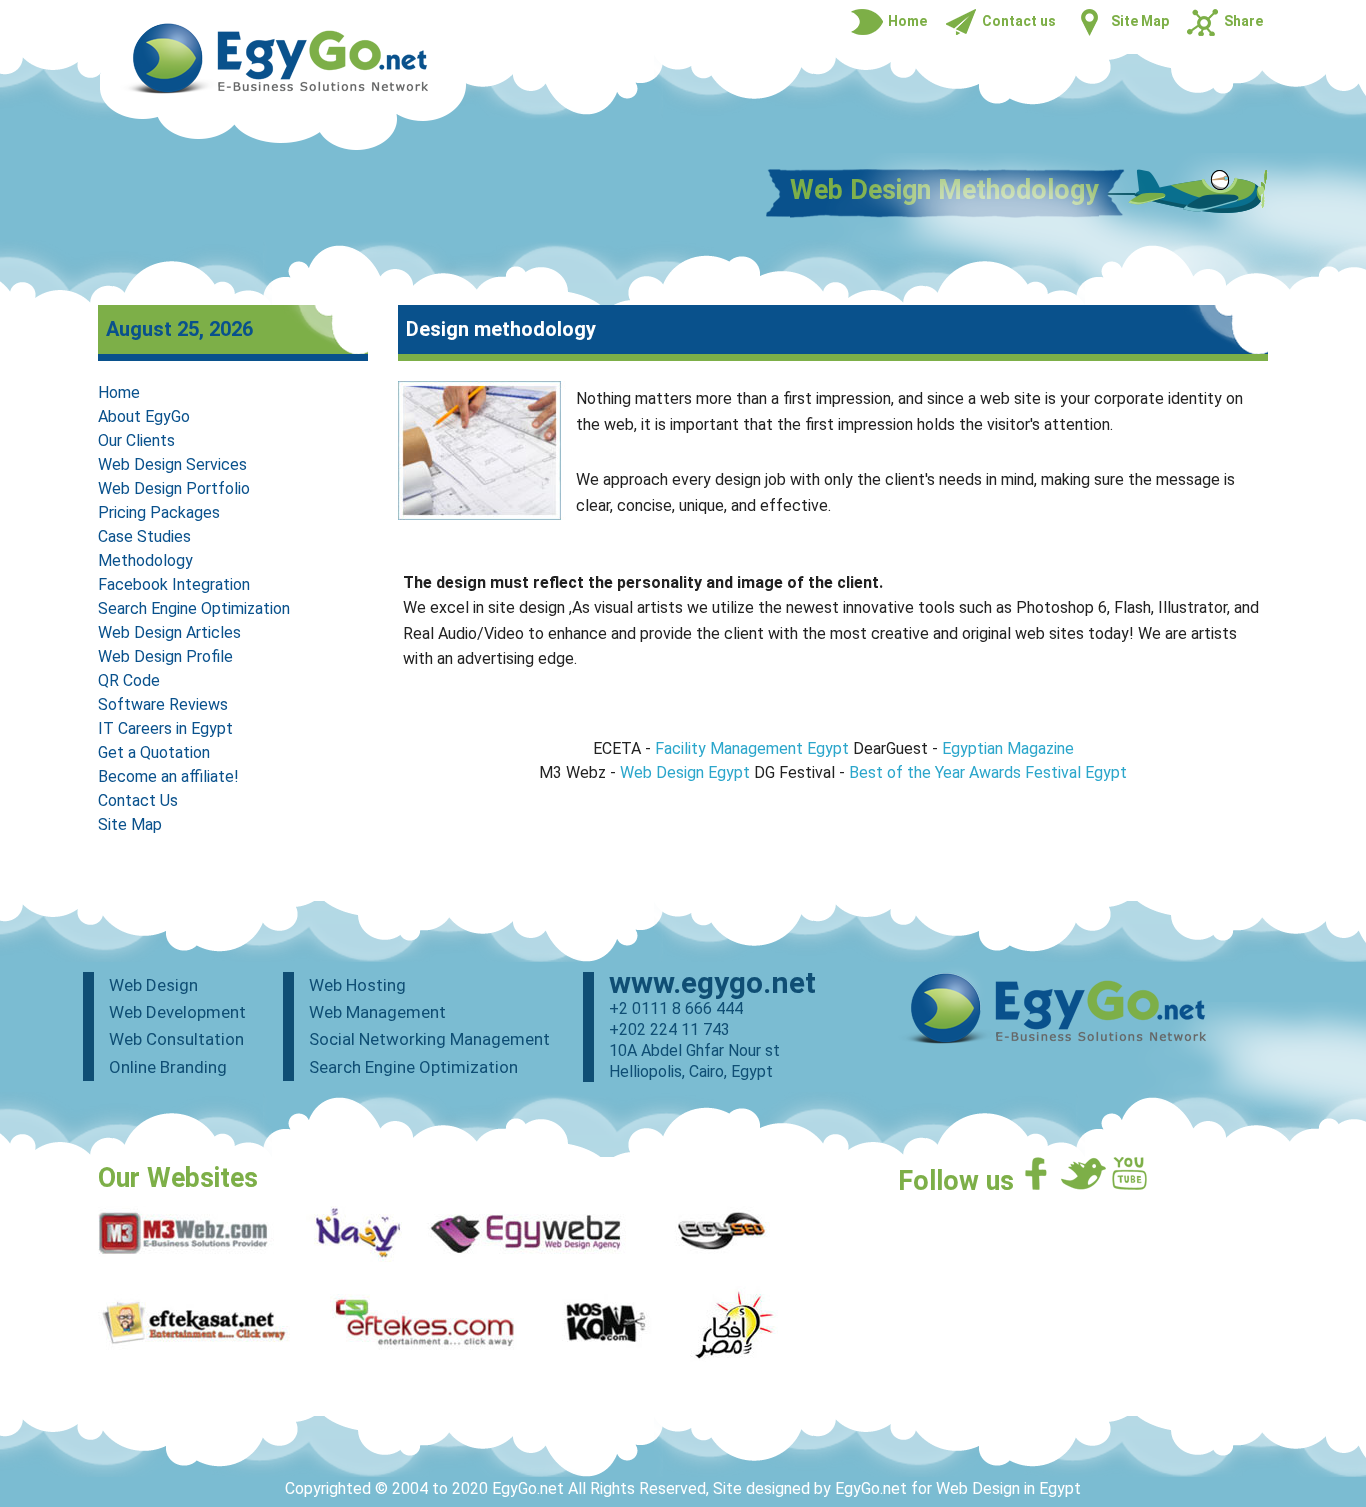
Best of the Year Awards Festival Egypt (988, 772)
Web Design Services (172, 464)
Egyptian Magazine (1008, 748)
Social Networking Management (429, 1039)
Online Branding (168, 1067)
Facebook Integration (174, 584)
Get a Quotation (154, 752)
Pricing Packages (159, 512)
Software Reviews (163, 704)
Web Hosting (357, 985)
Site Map (130, 824)
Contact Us (138, 800)
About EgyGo (144, 416)
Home (119, 392)
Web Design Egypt (685, 772)
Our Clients (136, 440)
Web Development (177, 1012)
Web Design (153, 985)
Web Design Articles (169, 632)
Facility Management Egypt (752, 748)
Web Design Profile (165, 656)
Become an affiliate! (168, 776)
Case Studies (144, 536)
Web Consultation (176, 1039)
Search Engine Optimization (194, 608)
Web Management (377, 1012)
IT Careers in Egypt (165, 728)
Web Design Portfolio (174, 488)
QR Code (129, 680)
